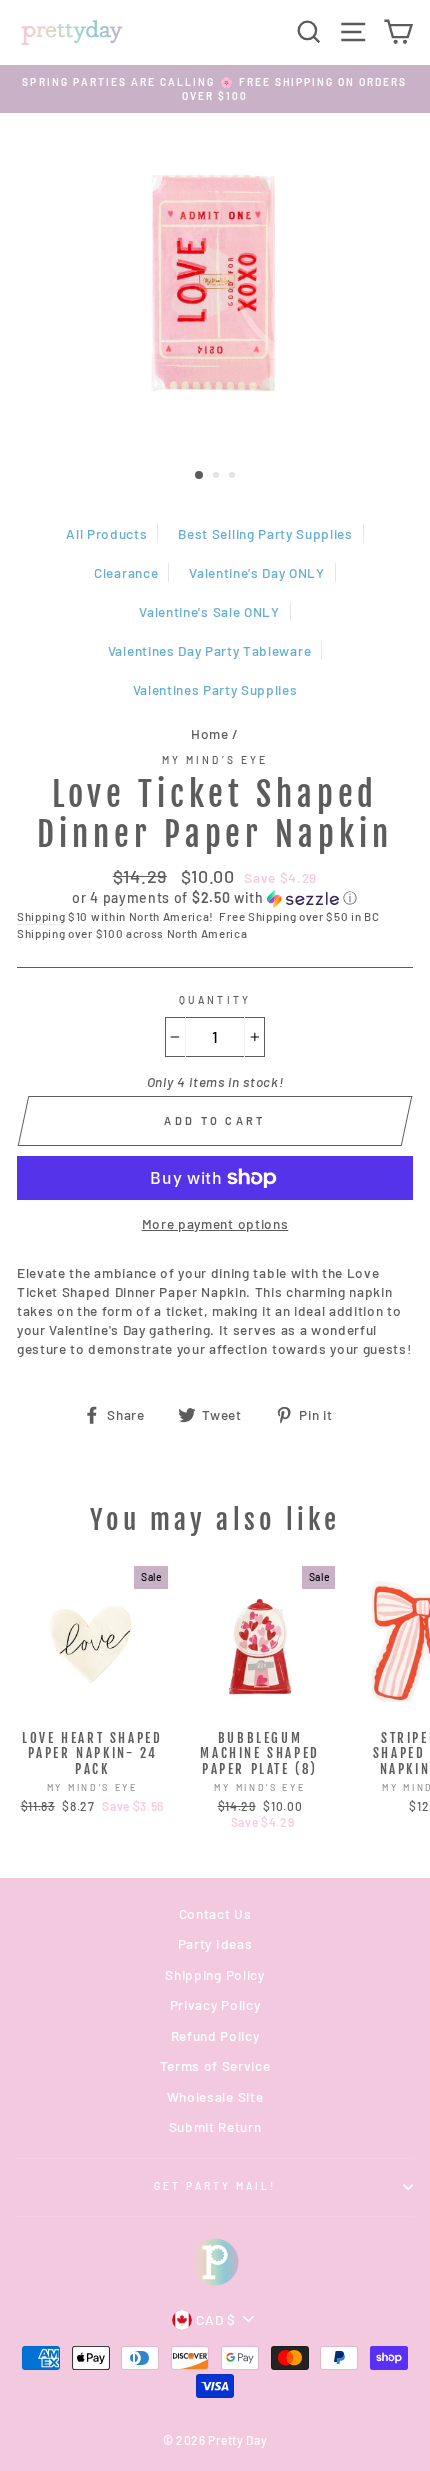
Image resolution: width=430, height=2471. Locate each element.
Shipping (41, 916)
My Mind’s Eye (215, 760)
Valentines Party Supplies (215, 689)
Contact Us (215, 1913)
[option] (215, 89)
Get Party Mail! (215, 2186)
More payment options (215, 1223)
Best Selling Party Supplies (265, 533)
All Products (106, 533)
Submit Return (215, 2126)
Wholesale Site (215, 2096)
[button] (215, 898)
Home (210, 733)
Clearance (126, 572)
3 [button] (234, 477)
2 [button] (218, 477)
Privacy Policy (215, 2004)
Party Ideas (215, 1943)
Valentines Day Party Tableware (209, 650)
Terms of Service (215, 2065)
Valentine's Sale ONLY (209, 611)
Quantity (214, 1000)
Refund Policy (215, 2035)
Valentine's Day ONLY (257, 572)
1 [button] (200, 476)
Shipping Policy (214, 1974)
